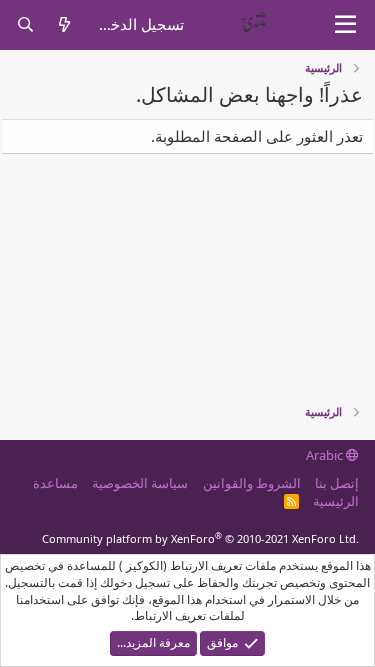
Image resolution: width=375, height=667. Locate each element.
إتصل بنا (337, 483)
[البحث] (25, 24)
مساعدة (55, 483)
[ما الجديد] (64, 24)
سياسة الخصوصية (140, 483)
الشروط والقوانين (252, 483)
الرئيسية (336, 501)
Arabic (326, 455)
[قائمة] (345, 25)
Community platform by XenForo (200, 538)
